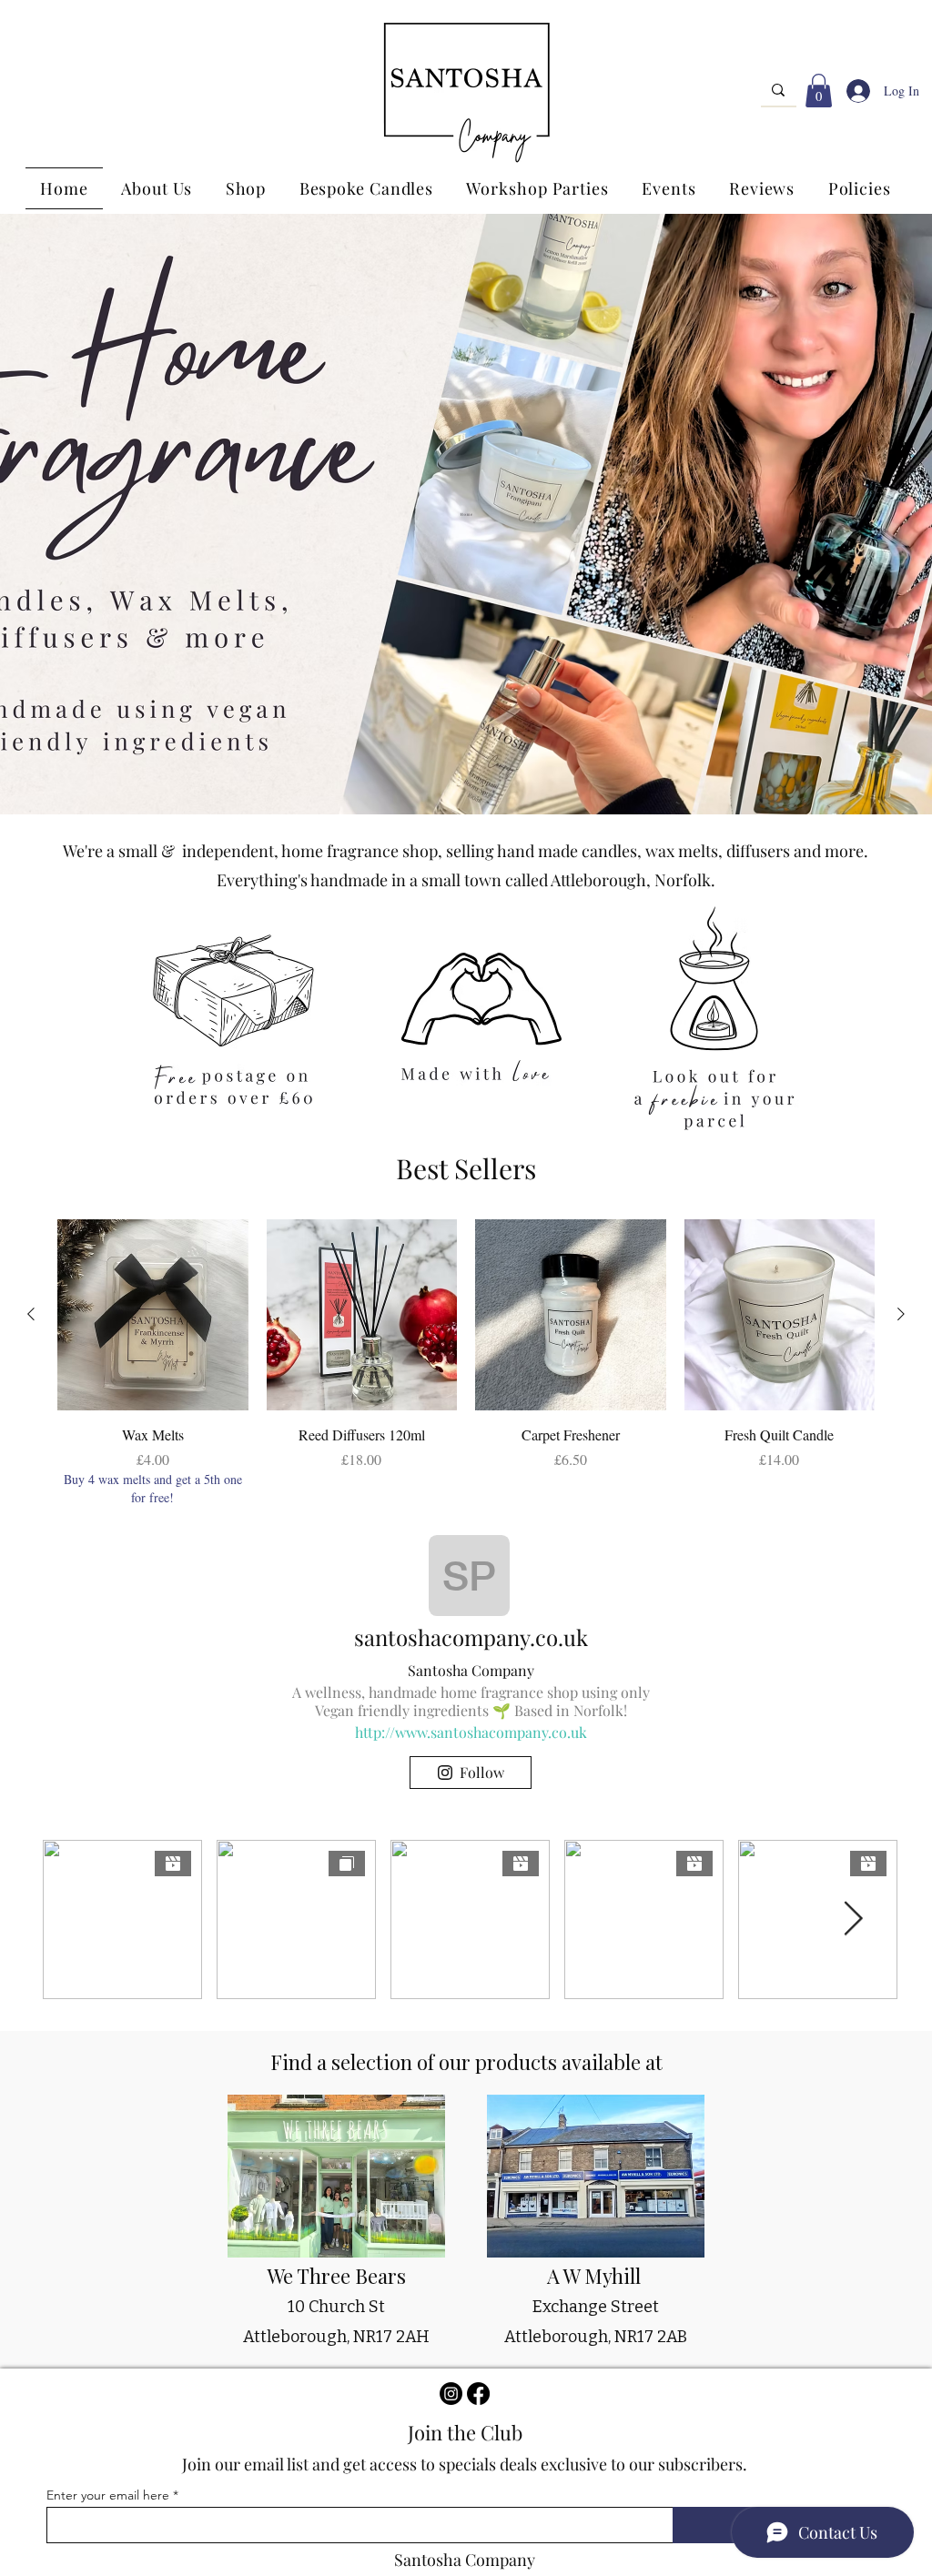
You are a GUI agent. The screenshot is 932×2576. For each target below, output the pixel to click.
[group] (466, 1363)
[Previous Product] (31, 1314)
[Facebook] (478, 2394)
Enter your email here (108, 2495)
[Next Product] (901, 1314)
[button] (819, 91)
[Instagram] (451, 2394)
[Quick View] (153, 1315)
